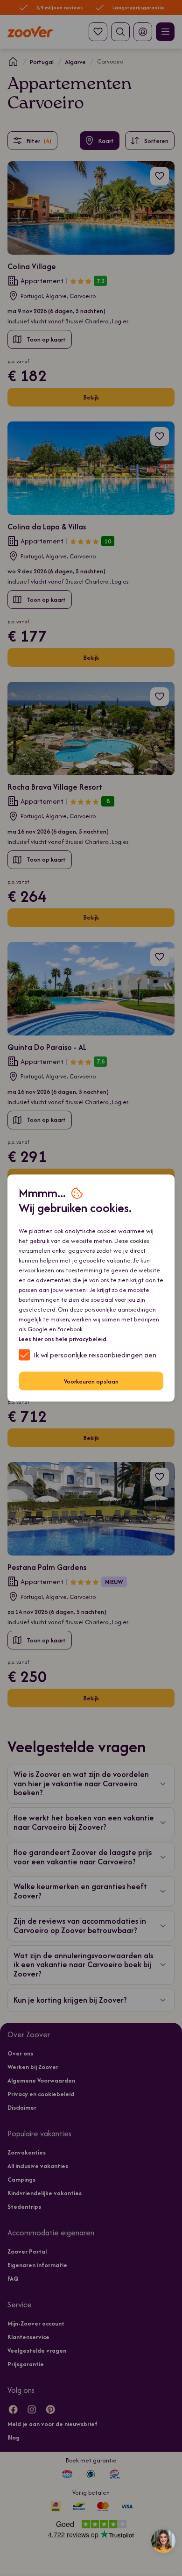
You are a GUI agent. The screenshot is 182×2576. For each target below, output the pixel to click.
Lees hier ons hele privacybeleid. (63, 1339)
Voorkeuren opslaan (91, 1381)
